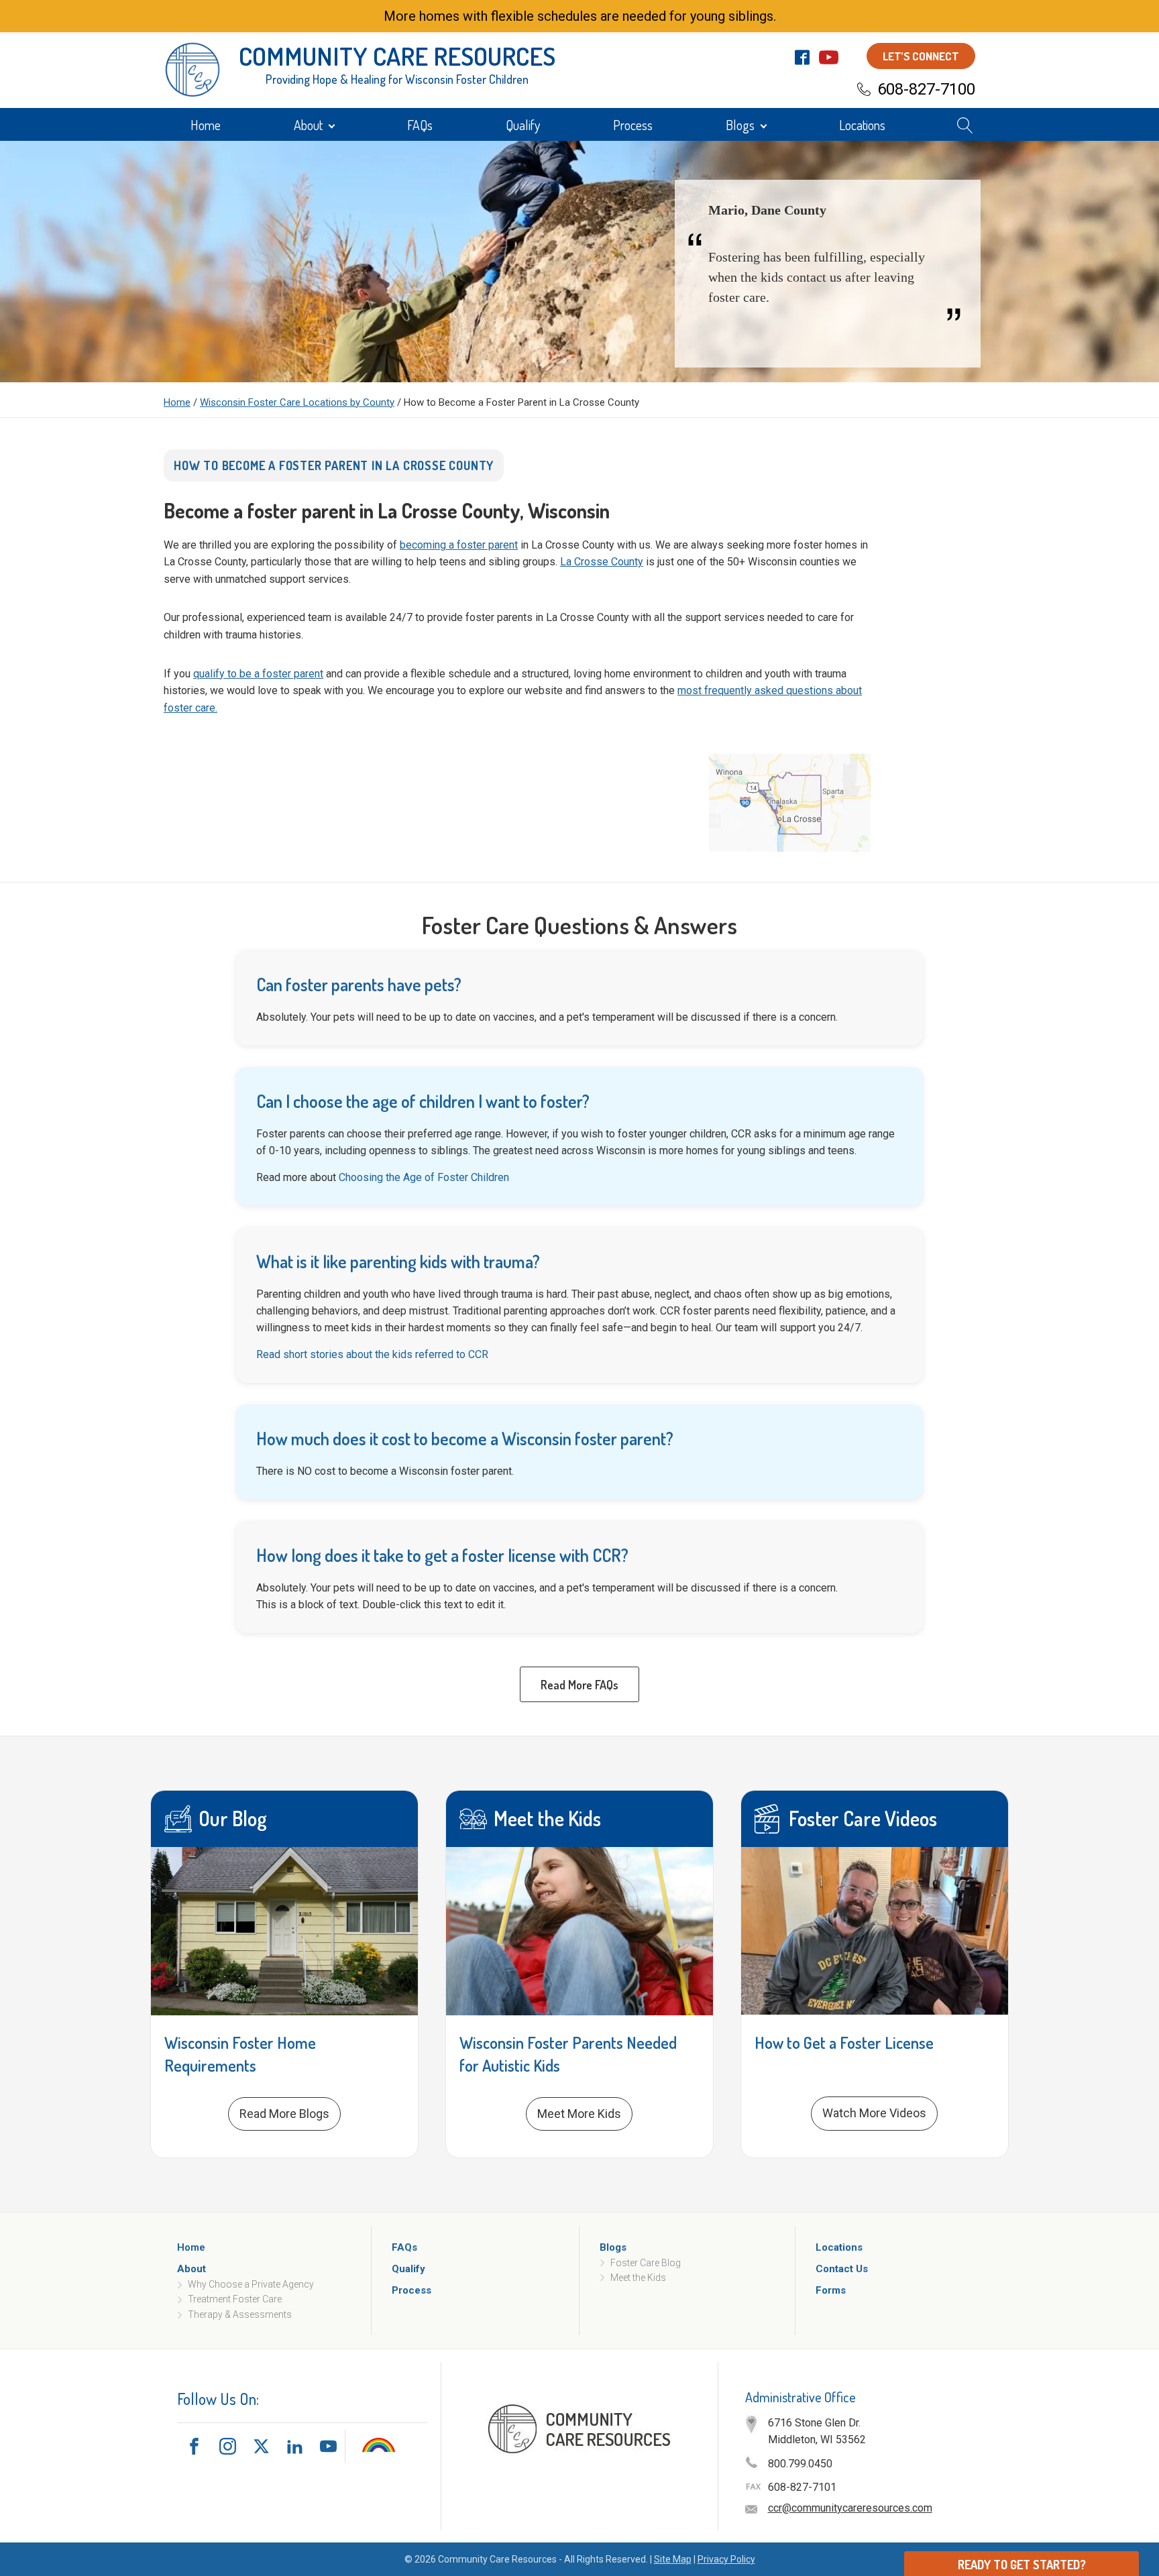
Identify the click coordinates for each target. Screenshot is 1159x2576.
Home (206, 125)
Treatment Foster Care (235, 2300)
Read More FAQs (579, 1685)
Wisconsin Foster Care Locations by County (297, 402)
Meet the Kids (638, 2278)
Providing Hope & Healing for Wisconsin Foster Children (397, 79)
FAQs (420, 125)
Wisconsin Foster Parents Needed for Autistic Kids (568, 2054)
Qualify (523, 125)
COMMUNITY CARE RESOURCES (397, 56)
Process (633, 125)
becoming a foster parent (459, 545)
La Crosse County (602, 562)
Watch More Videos (874, 2113)
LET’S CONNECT (921, 56)
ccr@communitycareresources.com (850, 2508)
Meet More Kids (579, 2114)
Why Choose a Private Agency (251, 2284)
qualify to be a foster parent (258, 674)
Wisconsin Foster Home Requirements (240, 2054)
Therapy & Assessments (240, 2314)
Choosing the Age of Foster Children (424, 1177)
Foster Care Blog (646, 2263)
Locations (862, 125)
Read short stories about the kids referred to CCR (372, 1354)
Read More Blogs (284, 2114)
